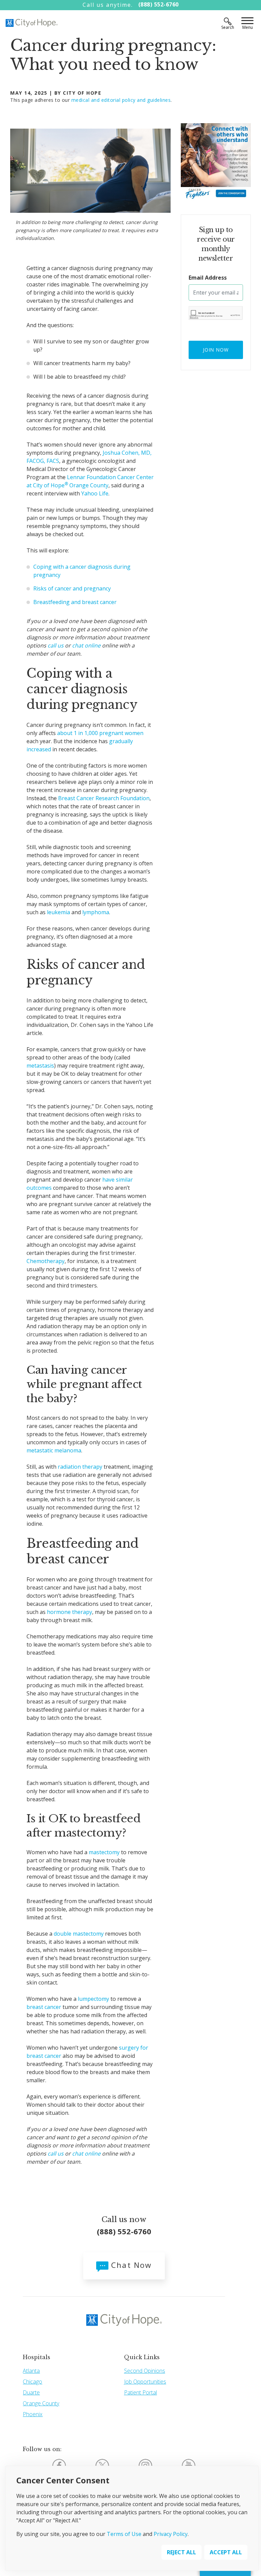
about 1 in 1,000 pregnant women (100, 733)
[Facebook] (59, 2465)
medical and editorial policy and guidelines (121, 100)
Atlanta (31, 2371)
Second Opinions (145, 2371)
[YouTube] (189, 2465)
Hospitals (37, 2357)
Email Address (208, 278)
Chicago (32, 2382)
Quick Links (142, 2357)
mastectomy (104, 1852)
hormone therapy (69, 1612)
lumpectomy (93, 1999)
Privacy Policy (171, 2534)
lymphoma (96, 912)
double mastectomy (79, 1934)
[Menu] (247, 21)
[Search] (228, 21)
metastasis (40, 1066)
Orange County (41, 2403)
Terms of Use (124, 2534)
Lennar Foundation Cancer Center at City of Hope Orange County (90, 481)
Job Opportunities (145, 2382)
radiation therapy (80, 1467)
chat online (86, 645)
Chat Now (130, 2265)
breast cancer (44, 2007)
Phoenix (33, 2414)
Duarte (31, 2392)
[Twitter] (102, 2465)
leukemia (58, 912)
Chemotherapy (46, 1261)
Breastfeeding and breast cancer (75, 602)
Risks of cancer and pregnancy (72, 588)
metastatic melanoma (54, 1450)
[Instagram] (145, 2465)
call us (56, 645)
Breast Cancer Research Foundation (104, 798)
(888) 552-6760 (159, 4)
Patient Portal (141, 2392)
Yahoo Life (95, 493)
